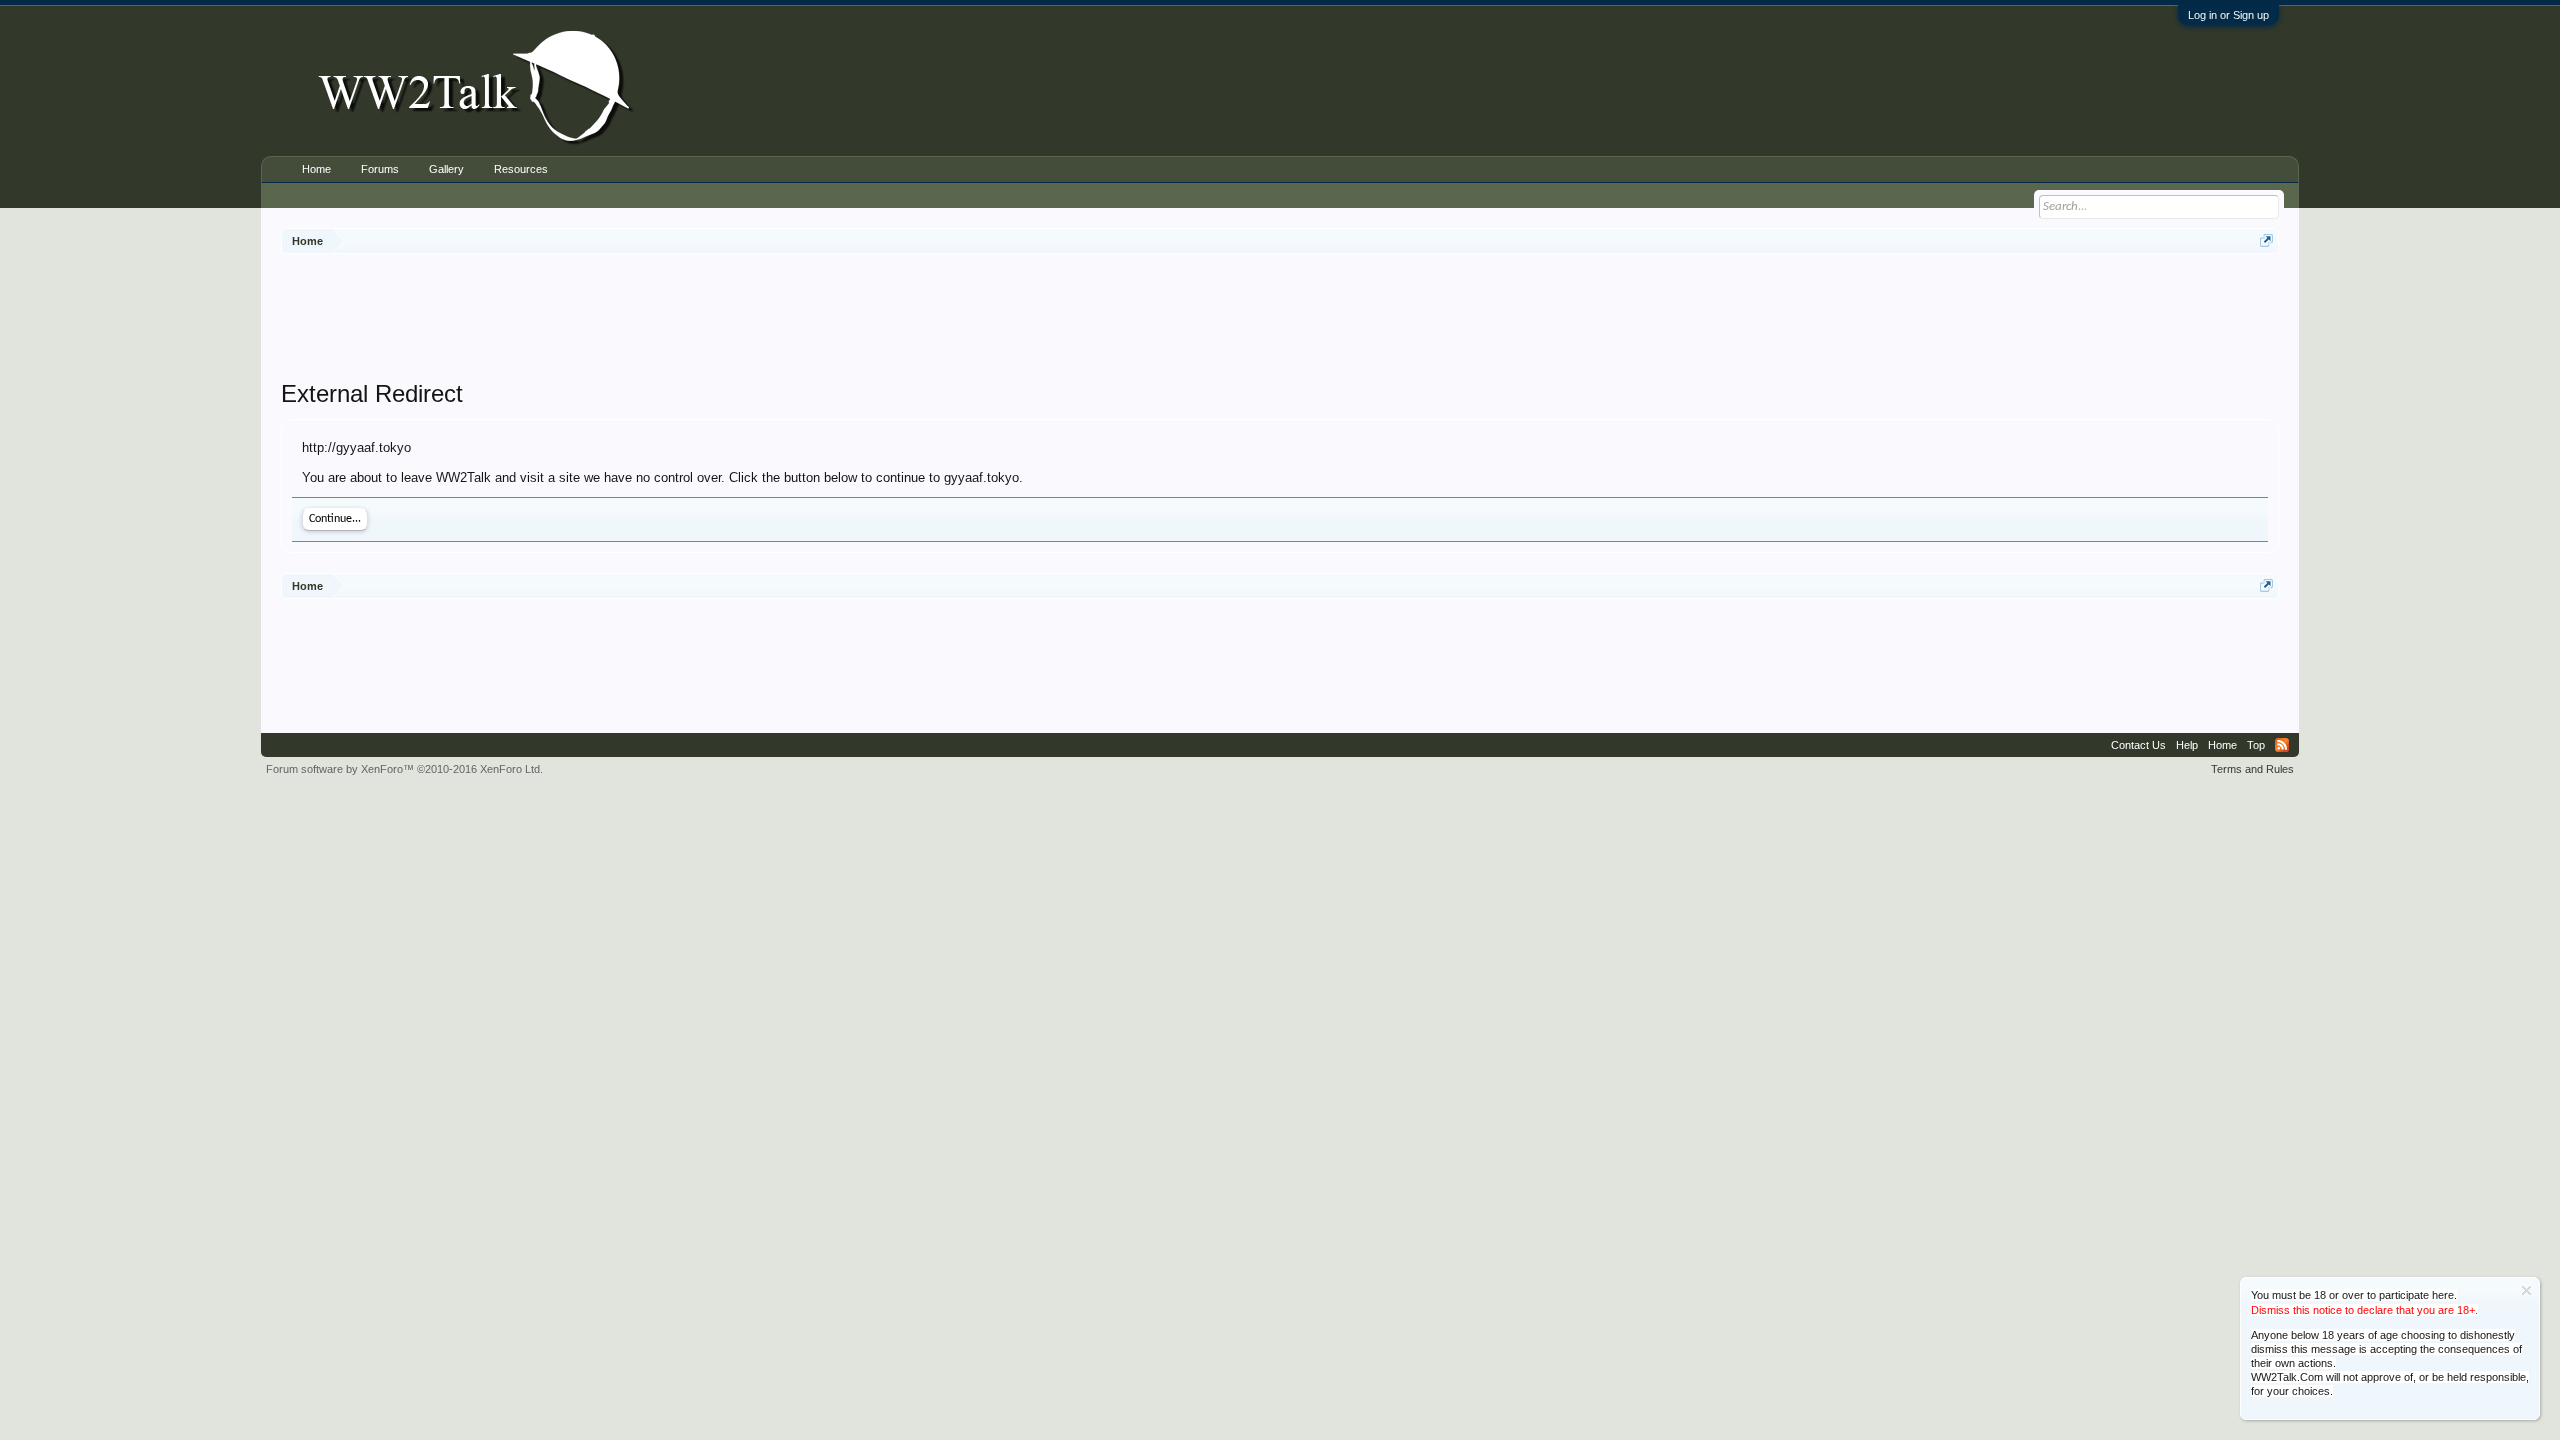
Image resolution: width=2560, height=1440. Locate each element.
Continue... (335, 519)
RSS (2282, 745)
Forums (380, 169)
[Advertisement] (1280, 319)
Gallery (446, 169)
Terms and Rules (2252, 769)
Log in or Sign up (2228, 15)
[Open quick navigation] (2266, 240)
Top (2256, 745)
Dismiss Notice (2526, 1290)
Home (316, 169)
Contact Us (2138, 745)
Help (2187, 745)
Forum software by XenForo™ (404, 769)
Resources (521, 169)
